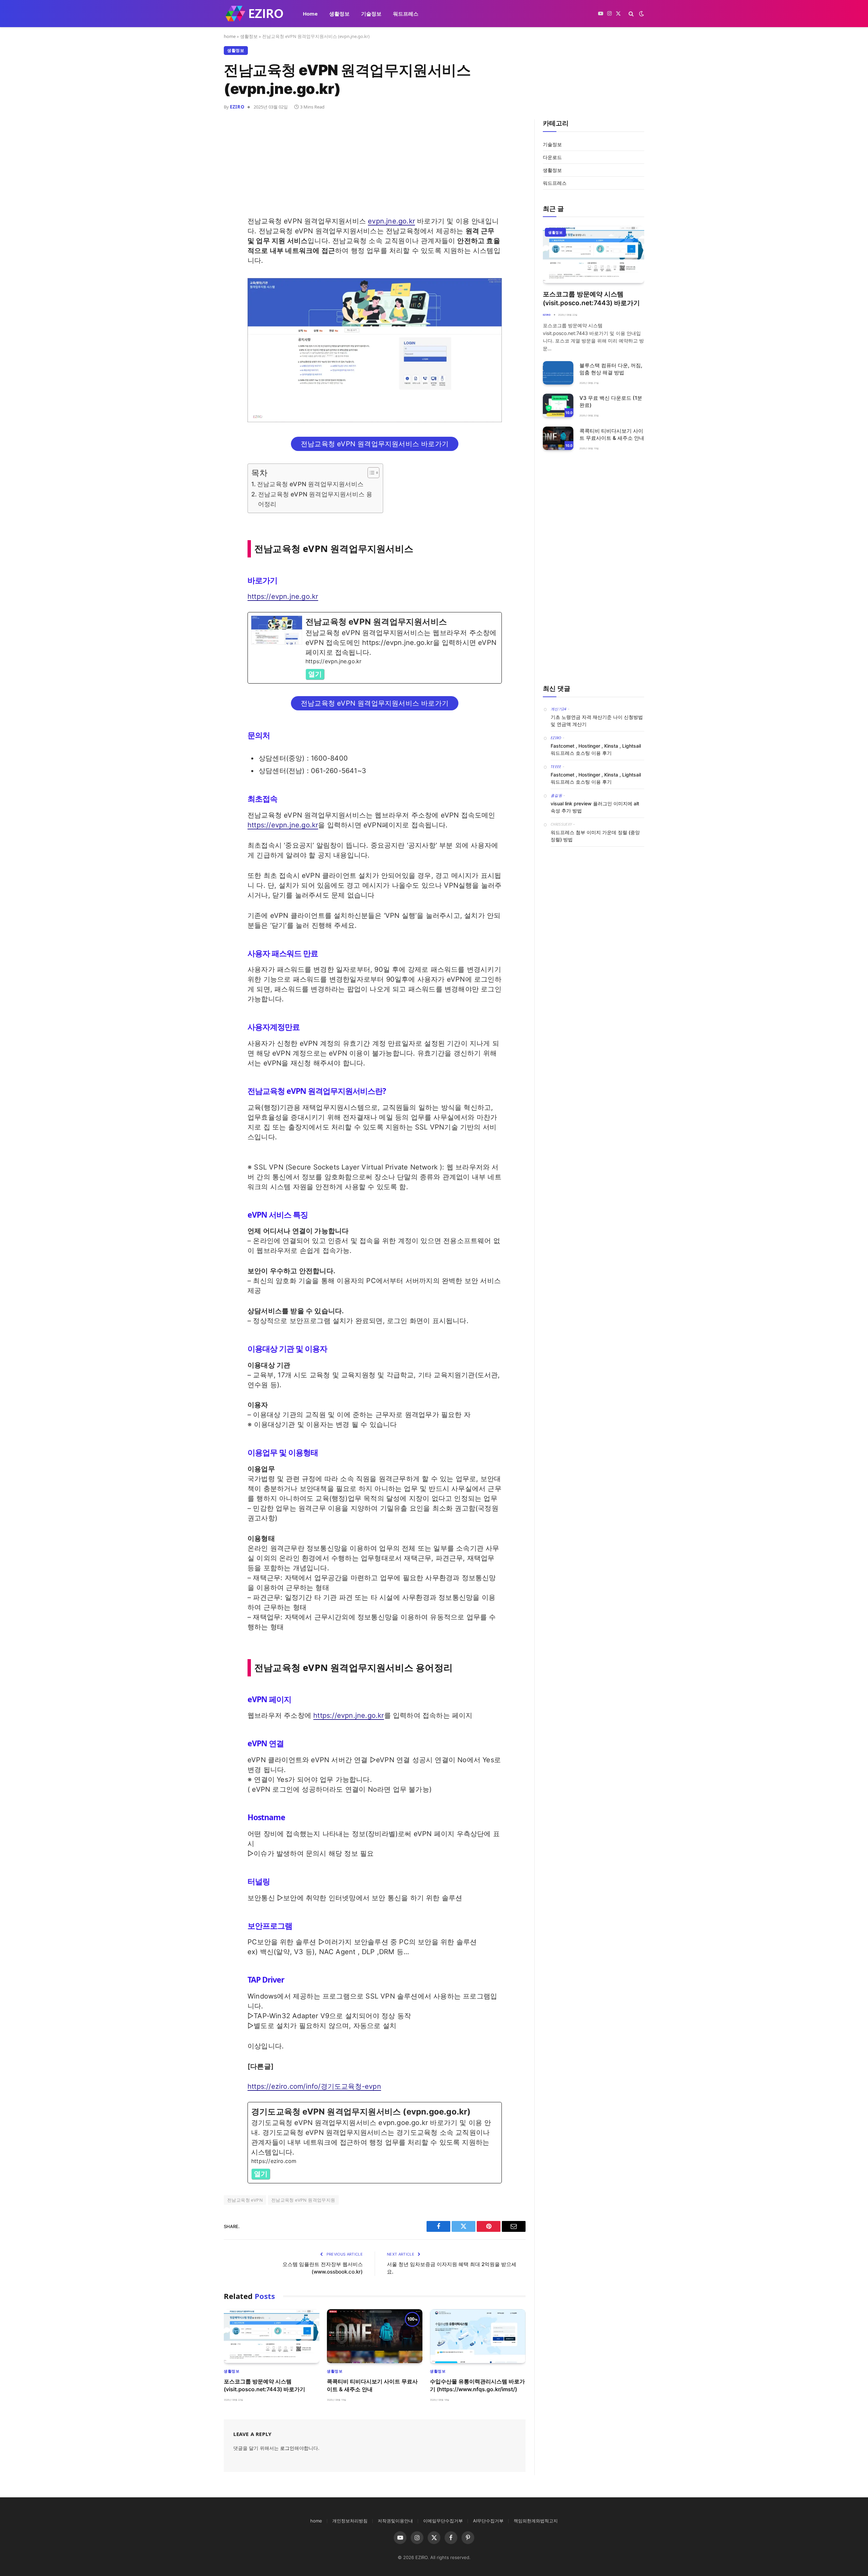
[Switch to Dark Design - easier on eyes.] (641, 14)
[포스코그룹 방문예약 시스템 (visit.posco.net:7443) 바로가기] (272, 2336)
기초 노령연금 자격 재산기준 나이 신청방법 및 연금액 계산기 (597, 721)
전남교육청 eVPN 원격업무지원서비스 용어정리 (315, 499)
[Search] (631, 14)
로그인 (287, 2448)
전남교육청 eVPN (245, 2200)
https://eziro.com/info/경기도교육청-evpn (314, 2086)
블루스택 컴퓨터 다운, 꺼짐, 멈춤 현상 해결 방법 (611, 369)
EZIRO (237, 107)
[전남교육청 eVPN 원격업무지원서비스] (375, 648)
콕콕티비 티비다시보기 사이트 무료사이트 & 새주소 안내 (372, 2385)
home (230, 36)
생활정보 (339, 14)
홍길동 (556, 795)
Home (310, 14)
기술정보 (371, 14)
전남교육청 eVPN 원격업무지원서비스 (310, 484)
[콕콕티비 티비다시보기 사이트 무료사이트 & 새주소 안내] (375, 2336)
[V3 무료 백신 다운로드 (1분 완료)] (558, 405)
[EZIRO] (254, 14)
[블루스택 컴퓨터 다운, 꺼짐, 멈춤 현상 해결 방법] (558, 373)
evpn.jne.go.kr (391, 221)
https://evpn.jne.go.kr (283, 596)
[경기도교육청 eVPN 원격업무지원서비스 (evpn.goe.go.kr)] (375, 2143)
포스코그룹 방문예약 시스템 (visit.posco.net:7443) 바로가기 (264, 2385)
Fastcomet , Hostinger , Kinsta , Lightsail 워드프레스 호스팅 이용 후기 (596, 749)
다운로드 (552, 157)
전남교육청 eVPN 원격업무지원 (303, 2200)
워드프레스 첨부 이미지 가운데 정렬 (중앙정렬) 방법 (595, 836)
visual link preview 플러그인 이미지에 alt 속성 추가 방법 (595, 807)
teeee (556, 766)
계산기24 (559, 709)
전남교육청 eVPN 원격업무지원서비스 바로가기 (375, 444)
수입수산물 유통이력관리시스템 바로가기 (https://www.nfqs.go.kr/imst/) (477, 2385)
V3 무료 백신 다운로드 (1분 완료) (611, 401)
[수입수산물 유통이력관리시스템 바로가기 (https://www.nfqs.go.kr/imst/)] (478, 2336)
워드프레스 (406, 14)
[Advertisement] (375, 169)
